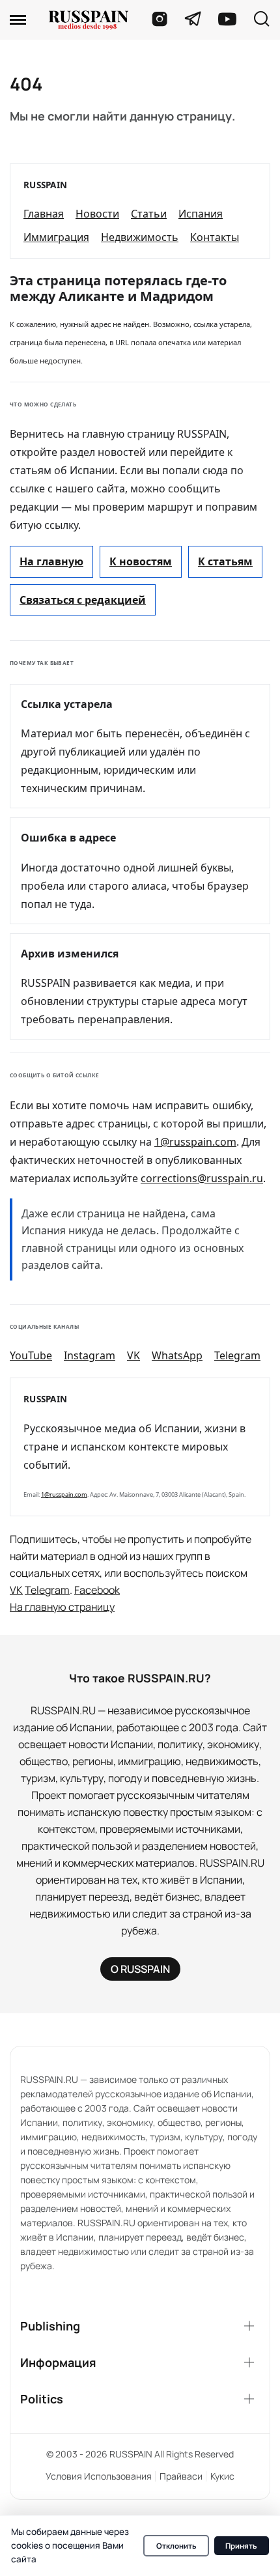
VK (133, 1355)
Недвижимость (140, 237)
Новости (97, 214)
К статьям (225, 561)
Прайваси (181, 2476)
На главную (51, 561)
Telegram (237, 1355)
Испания (201, 214)
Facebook (97, 1590)
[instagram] (160, 19)
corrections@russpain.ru (202, 1178)
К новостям (141, 561)
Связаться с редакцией (83, 600)
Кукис (222, 2476)
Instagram (90, 1355)
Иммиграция (56, 237)
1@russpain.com (195, 1142)
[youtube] (227, 19)
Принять (241, 2546)
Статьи (149, 214)
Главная (44, 214)
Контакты (215, 237)
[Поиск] (261, 20)
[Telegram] (193, 19)
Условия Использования (99, 2476)
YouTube (31, 1355)
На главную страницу (62, 1607)
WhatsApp (177, 1355)
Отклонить (176, 2546)
